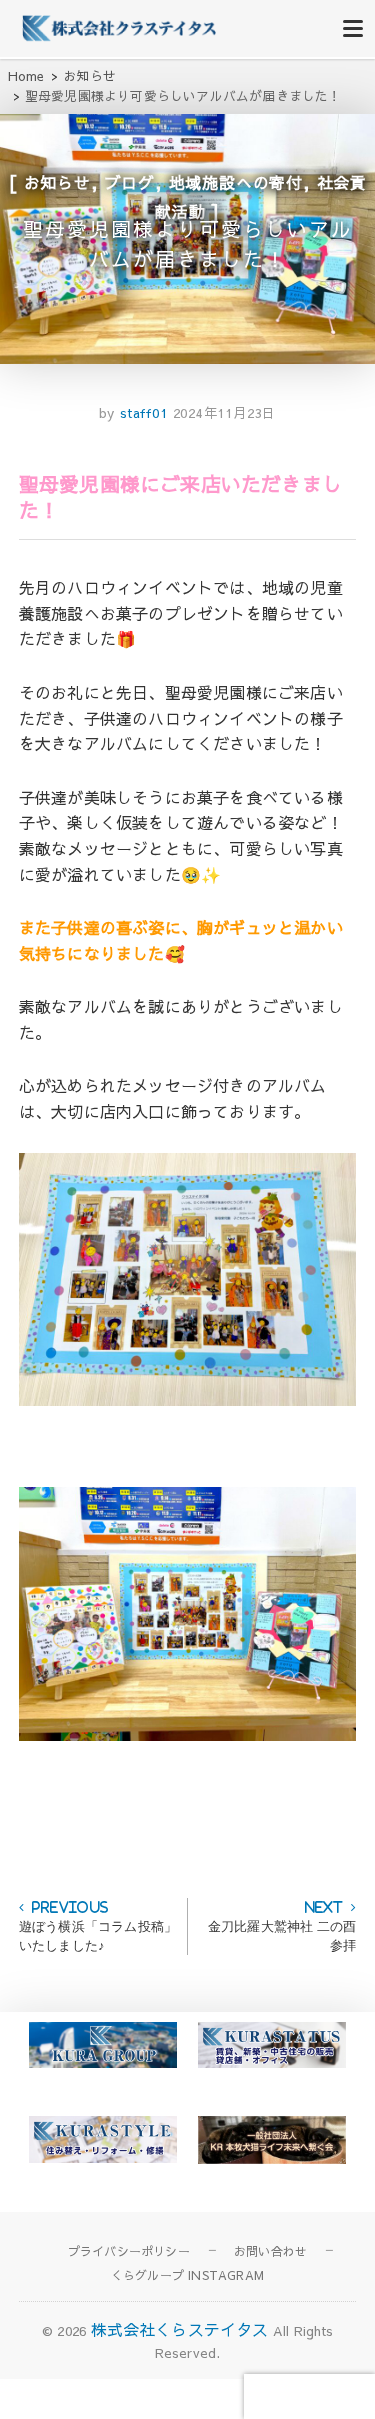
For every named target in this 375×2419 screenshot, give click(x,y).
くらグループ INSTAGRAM (187, 2275)
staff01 (141, 413)
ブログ (130, 182)
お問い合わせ (270, 2251)
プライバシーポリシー (129, 2251)
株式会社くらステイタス (180, 2329)
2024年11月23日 (225, 413)
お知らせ (57, 182)
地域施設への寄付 (236, 182)
